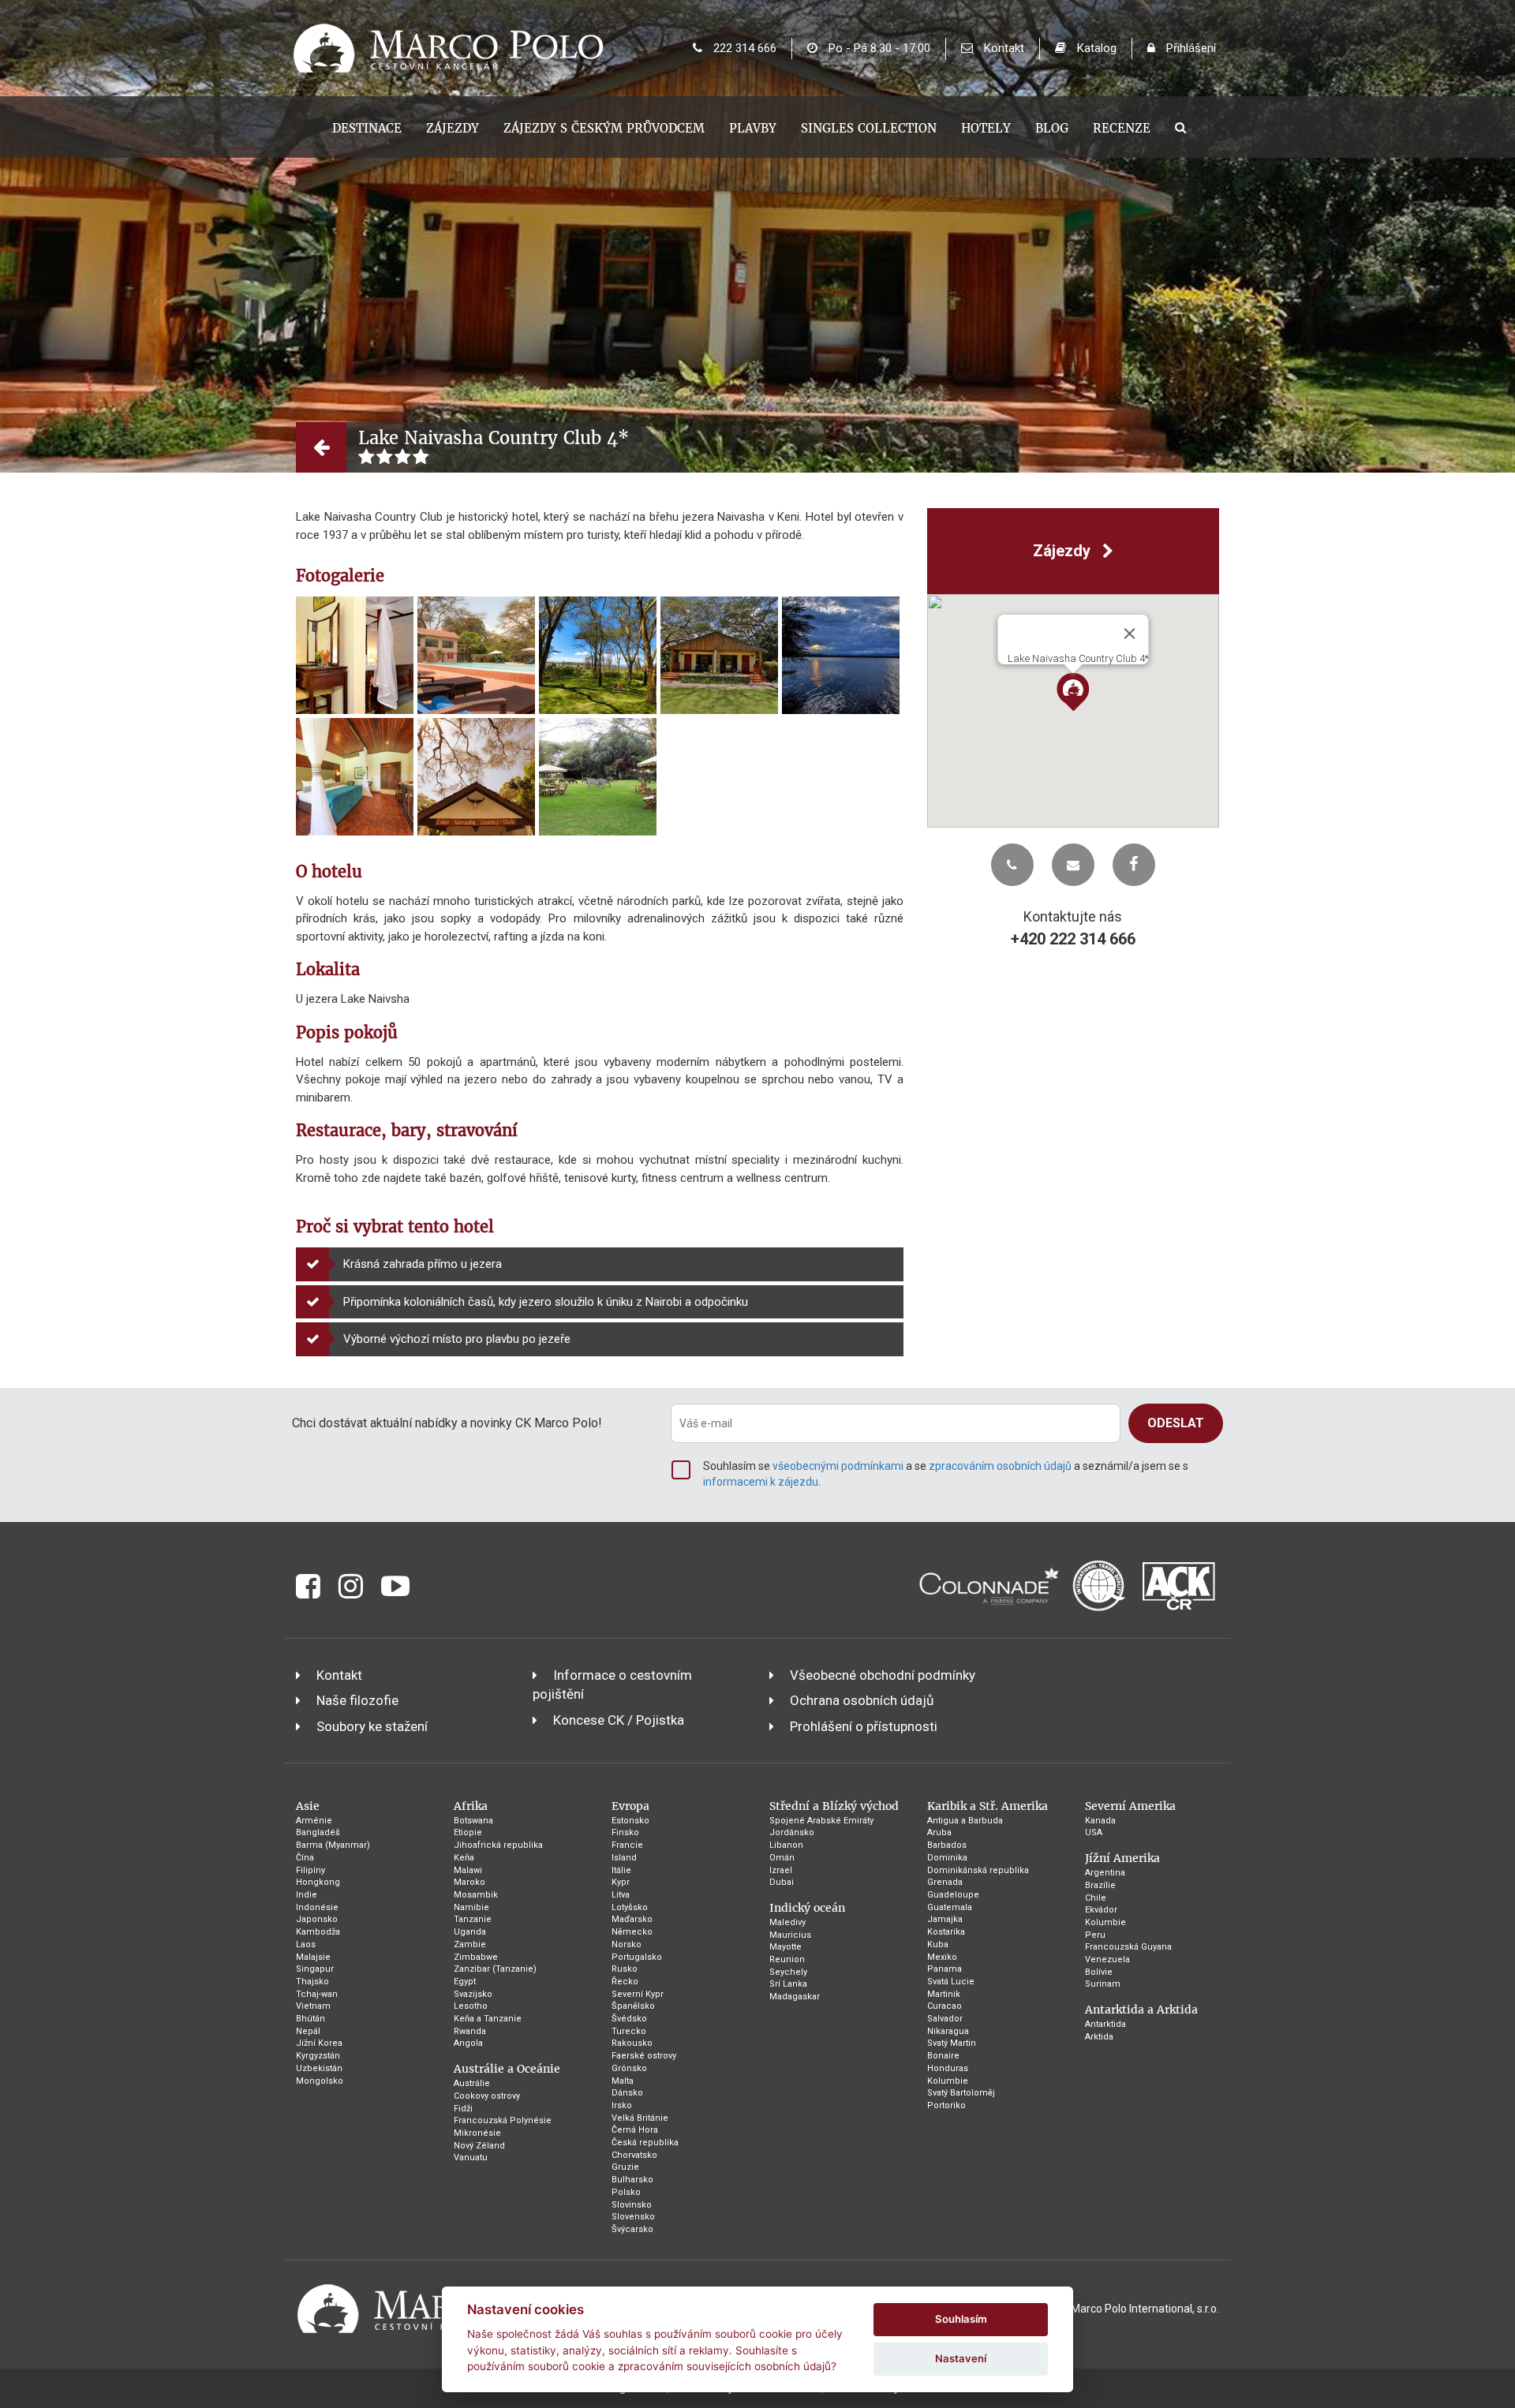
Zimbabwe (476, 1957)
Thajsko (312, 1982)
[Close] (1129, 634)
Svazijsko (473, 1994)
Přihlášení (1190, 48)
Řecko (625, 1982)
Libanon (786, 1845)
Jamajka (945, 1919)
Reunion (787, 1959)
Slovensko (633, 2217)
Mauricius (790, 1935)
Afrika (471, 1806)
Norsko (627, 1944)
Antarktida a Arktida (1141, 2010)
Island (624, 1858)
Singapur (315, 1969)
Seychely (788, 1972)
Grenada (945, 1882)
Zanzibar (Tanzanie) (495, 1969)
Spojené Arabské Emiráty (821, 1821)
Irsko (622, 2105)
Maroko (469, 1882)
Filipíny (310, 1870)
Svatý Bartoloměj (961, 2093)
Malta (623, 2081)
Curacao (945, 2006)
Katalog (1095, 48)
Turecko (629, 2031)
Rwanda (470, 2031)
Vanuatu (471, 2157)
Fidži (463, 2109)
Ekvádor (1101, 1910)
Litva (621, 1895)
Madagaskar (795, 1997)
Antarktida (1105, 2024)
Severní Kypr (638, 1994)
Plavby (753, 128)
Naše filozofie (357, 1700)
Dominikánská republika (978, 1870)
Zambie (470, 1944)
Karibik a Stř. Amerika (988, 1806)
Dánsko (627, 2093)
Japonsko (317, 1919)
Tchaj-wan (317, 1994)
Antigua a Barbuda (965, 1821)
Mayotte (786, 1947)
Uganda (470, 1932)
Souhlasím (961, 2319)
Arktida (1099, 2037)
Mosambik (476, 1895)
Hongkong (318, 1882)
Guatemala (950, 1907)
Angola (468, 2043)
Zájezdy (453, 128)
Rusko (625, 1969)
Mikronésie (477, 2133)
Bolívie (1099, 1972)
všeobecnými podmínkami (838, 1466)
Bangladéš (318, 1832)
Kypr (621, 1882)
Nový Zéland (479, 2146)
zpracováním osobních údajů (1000, 1466)
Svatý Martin (952, 2043)
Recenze (1122, 128)
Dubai (782, 1882)
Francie (627, 1845)
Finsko (625, 1832)
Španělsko (633, 2006)
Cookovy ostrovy (487, 2096)
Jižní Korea (319, 2043)
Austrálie (472, 2083)
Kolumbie (948, 2081)
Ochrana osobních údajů (862, 1700)
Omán (782, 1858)
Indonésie (317, 1907)
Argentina (1105, 1873)
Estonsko (630, 1821)
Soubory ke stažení (372, 1726)
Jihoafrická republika (498, 1845)
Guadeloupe (953, 1895)
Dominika (947, 1858)
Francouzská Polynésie (503, 2120)
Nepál (308, 2031)
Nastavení (961, 2358)
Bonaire (943, 2056)
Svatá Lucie (951, 1982)
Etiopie (468, 1832)
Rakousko (632, 2043)
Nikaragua (948, 2031)
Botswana (473, 1821)
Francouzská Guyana (1128, 1947)
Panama (945, 1969)
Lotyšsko (630, 1907)
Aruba (939, 1832)
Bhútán (310, 2019)
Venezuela (1107, 1959)
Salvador (945, 2019)
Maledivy (787, 1922)
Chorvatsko (634, 2155)
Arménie (314, 1821)
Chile (1096, 1898)
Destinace (367, 128)
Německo (632, 1932)
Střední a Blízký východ (834, 1806)
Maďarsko (632, 1919)
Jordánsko (792, 1832)
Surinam (1103, 1984)
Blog (1052, 128)
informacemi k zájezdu (761, 1482)
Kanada (1100, 1821)
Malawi (468, 1870)
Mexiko (942, 1957)
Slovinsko (632, 2205)
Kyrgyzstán (318, 2056)
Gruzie (625, 2167)
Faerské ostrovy (644, 2056)
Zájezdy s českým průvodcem (604, 128)
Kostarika (946, 1932)
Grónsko (629, 2068)
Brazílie (1100, 1885)
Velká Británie (640, 2118)
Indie (307, 1895)
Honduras (948, 2068)
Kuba (938, 1944)
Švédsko (629, 2019)
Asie (308, 1806)
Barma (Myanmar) (333, 1845)
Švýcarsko (632, 2229)
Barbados (947, 1845)
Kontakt (1003, 48)
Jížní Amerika (1122, 1858)
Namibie (471, 1907)
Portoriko (946, 2105)
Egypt (465, 1982)
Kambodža (318, 1932)
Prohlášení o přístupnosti (864, 1726)
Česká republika (645, 2143)
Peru (1095, 1935)
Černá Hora (635, 2130)
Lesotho (471, 2006)
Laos (306, 1944)
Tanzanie (473, 1919)
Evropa (630, 1806)
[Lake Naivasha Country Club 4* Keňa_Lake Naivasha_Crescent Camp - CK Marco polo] (598, 655)
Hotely (986, 128)
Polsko (626, 2192)
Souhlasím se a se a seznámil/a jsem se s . (946, 1474)
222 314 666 (743, 48)
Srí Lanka (788, 1984)
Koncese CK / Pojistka (619, 1720)
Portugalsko (637, 1957)
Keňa (464, 1858)
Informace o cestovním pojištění (612, 1684)
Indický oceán (807, 1908)
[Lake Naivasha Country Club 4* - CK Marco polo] (355, 655)
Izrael (781, 1870)
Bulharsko (632, 2180)
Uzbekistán (319, 2068)
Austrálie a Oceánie (507, 2069)
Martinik (944, 1994)
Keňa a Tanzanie (488, 2019)
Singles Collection (869, 128)
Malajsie (313, 1957)
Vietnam (313, 2006)
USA (1094, 1832)
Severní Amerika (1130, 1806)
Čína (305, 1858)
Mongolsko (320, 2081)
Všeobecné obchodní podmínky (883, 1675)
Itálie (621, 1870)
